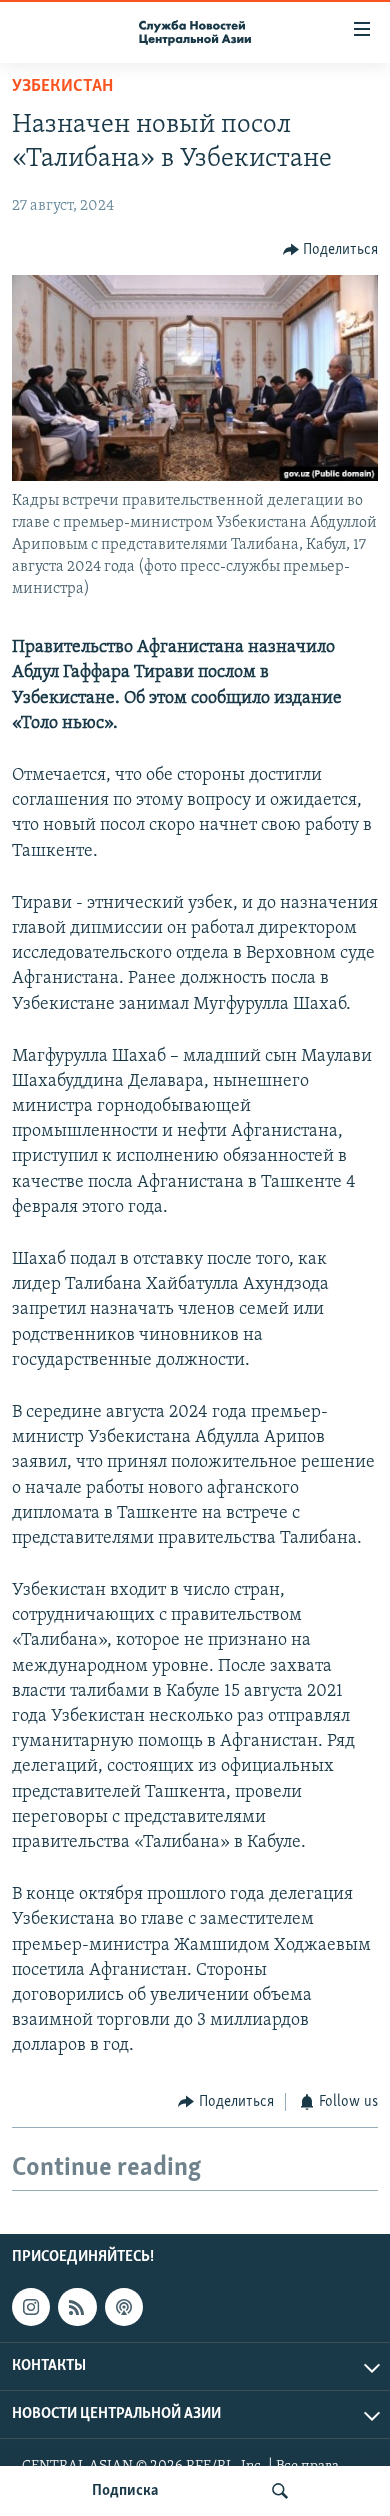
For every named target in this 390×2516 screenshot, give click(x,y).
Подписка (125, 2491)
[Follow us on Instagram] (31, 2307)
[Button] (331, 250)
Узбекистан (62, 87)
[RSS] (77, 2307)
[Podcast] (124, 2307)
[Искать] (280, 2491)
